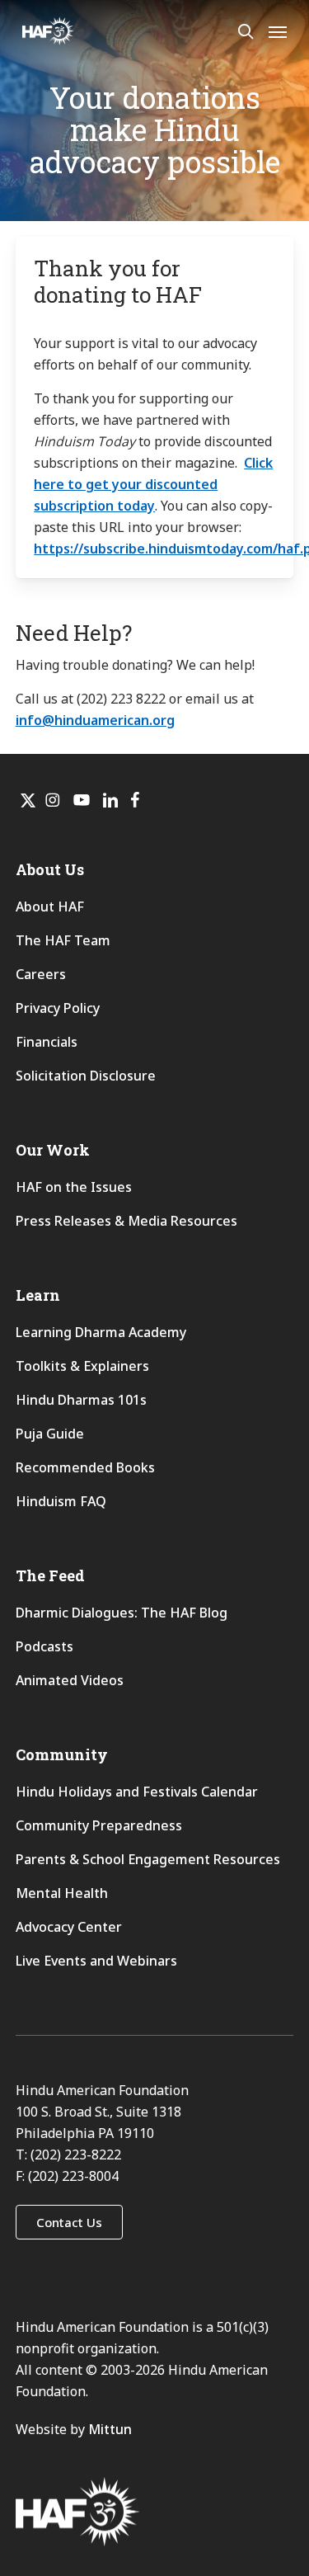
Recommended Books (85, 1467)
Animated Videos (70, 1680)
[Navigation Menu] (278, 31)
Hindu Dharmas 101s (81, 1400)
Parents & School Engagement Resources (148, 1859)
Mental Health (62, 1893)
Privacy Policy (58, 1008)
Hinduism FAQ (61, 1501)
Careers (41, 974)
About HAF (50, 907)
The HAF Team (63, 940)
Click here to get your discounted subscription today (153, 484)
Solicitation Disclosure (86, 1076)
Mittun (110, 2429)
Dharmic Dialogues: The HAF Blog (122, 1613)
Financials (47, 1042)
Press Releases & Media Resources (126, 1221)
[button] (69, 2222)
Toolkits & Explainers (82, 1366)
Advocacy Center (69, 1927)
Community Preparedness (99, 1825)
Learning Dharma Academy (103, 1332)
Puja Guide (50, 1434)
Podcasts (44, 1646)
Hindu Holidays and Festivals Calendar (137, 1792)
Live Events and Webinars (96, 1961)
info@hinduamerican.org (95, 720)
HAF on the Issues (74, 1187)
